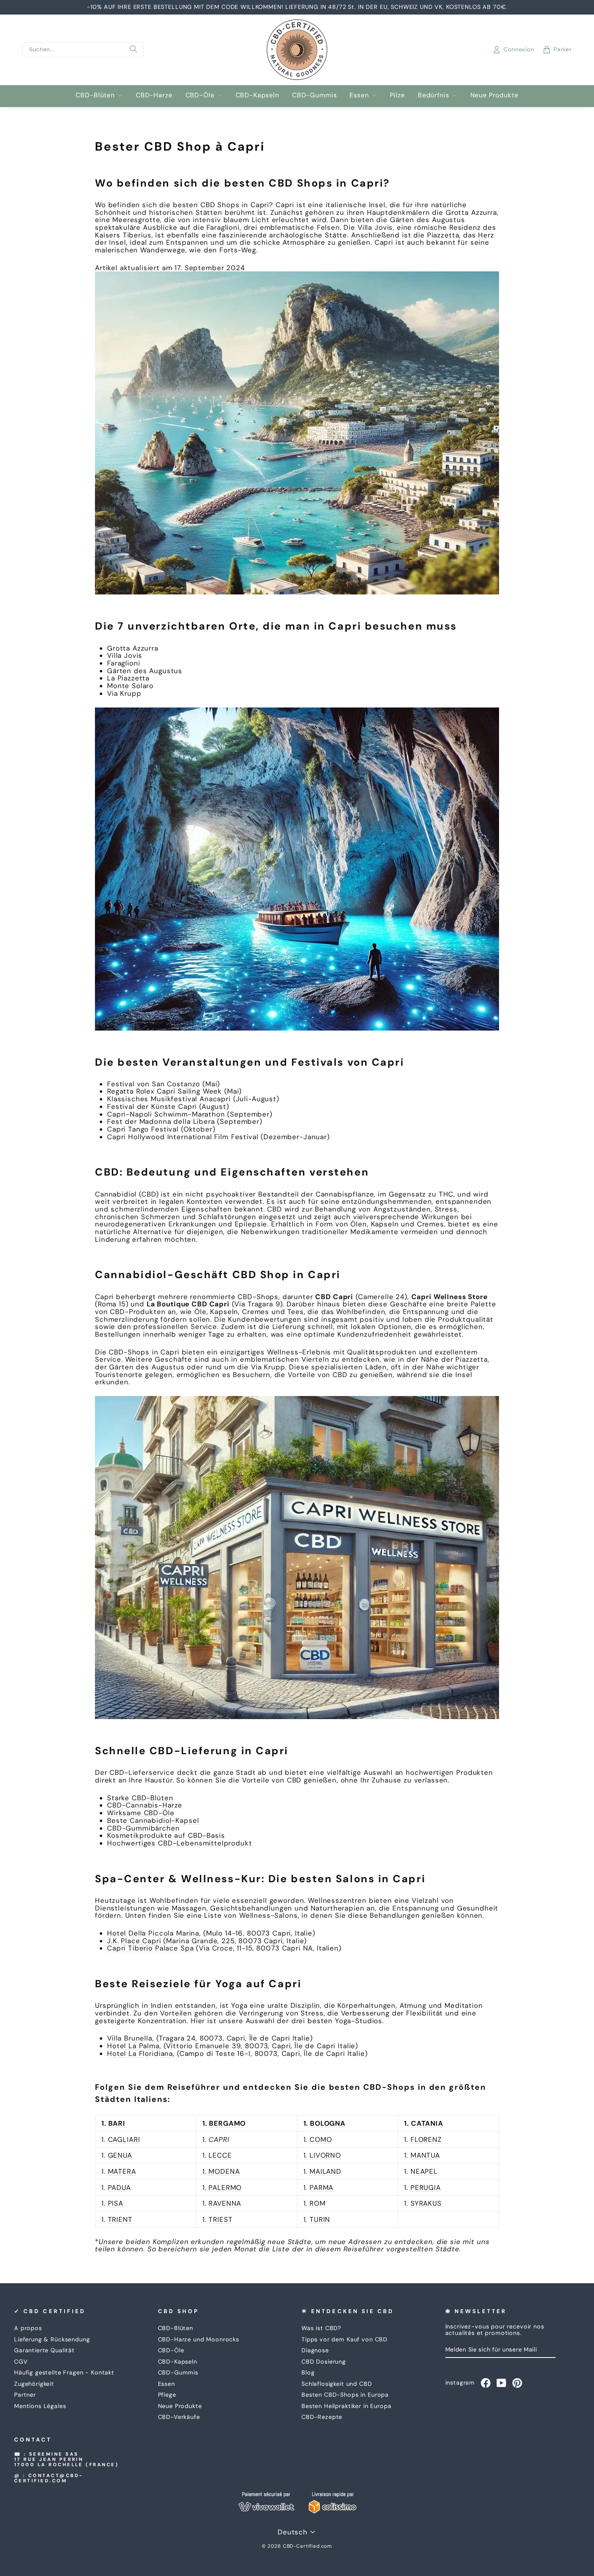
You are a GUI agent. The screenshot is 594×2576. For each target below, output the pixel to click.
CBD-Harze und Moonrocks (199, 2339)
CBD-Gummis (315, 95)
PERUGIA (426, 2188)
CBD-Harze (154, 95)
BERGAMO (227, 2123)
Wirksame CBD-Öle (141, 1813)
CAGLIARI (124, 2139)
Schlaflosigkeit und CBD (337, 2384)
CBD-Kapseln (257, 95)
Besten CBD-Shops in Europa (345, 2395)
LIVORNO (325, 2155)
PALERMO (225, 2188)
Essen (359, 95)
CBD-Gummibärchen (143, 1828)
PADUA (119, 2188)
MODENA (224, 2171)
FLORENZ (426, 2139)
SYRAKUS (426, 2203)
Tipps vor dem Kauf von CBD (344, 2339)
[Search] (133, 50)
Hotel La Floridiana (140, 2053)
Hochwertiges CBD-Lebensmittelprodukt (180, 1843)
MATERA (122, 2171)
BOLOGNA (328, 2123)
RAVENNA (225, 2203)
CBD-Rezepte (322, 2417)
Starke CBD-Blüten (140, 1798)
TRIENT (120, 2219)
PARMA (321, 2188)
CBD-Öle (200, 95)
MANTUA (425, 2155)
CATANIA (427, 2123)
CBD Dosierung (324, 2362)
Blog (308, 2372)
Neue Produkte (494, 95)
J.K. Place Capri (134, 1941)
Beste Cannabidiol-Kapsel (153, 1820)
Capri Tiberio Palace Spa (150, 1948)
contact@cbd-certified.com (49, 2478)
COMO (321, 2139)
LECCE (220, 2155)
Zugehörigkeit (34, 2384)
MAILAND (325, 2171)
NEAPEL (424, 2171)
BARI (117, 2123)
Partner (25, 2395)
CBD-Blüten (95, 95)
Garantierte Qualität (44, 2350)
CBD (208, 205)
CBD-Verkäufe (179, 2417)
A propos (28, 2328)
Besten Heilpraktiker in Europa (346, 2406)
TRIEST (220, 2219)
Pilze (397, 95)
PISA (116, 2203)
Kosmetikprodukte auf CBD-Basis (166, 1835)
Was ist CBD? (321, 2328)
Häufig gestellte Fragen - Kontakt (64, 2372)
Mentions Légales (40, 2406)
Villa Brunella (130, 2038)
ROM (318, 2203)
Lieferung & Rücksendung (52, 2339)
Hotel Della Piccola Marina (153, 1933)
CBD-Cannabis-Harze (145, 1805)
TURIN (320, 2219)
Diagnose (315, 2350)
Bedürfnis (434, 95)
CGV (21, 2362)
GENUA (120, 2155)
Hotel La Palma (133, 2046)
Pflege (167, 2395)
